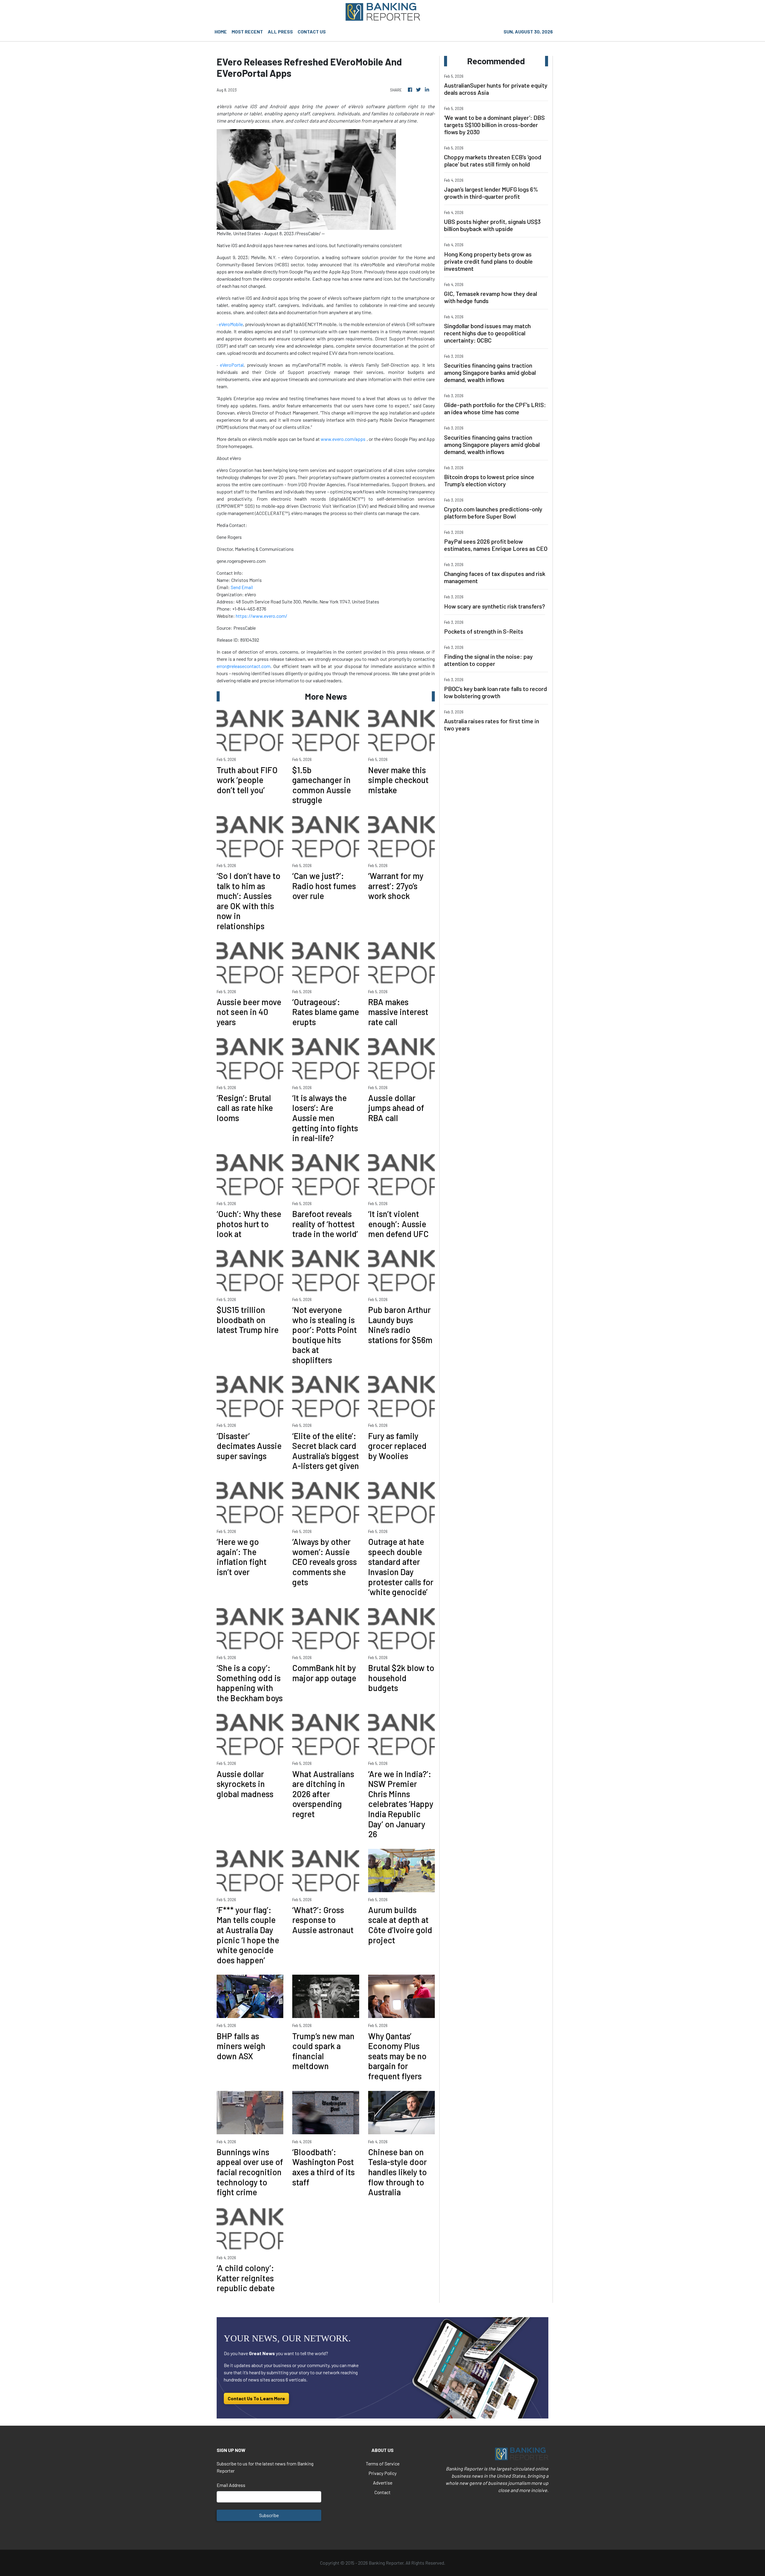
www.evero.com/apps (343, 439)
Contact (382, 2492)
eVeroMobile (231, 324)
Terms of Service (383, 2463)
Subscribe (269, 2515)
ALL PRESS (280, 32)
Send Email (242, 587)
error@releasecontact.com (244, 666)
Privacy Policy (382, 2473)
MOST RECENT (247, 32)
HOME (221, 32)
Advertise (383, 2483)
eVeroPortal (232, 365)
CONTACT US (312, 32)
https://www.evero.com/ (261, 616)
